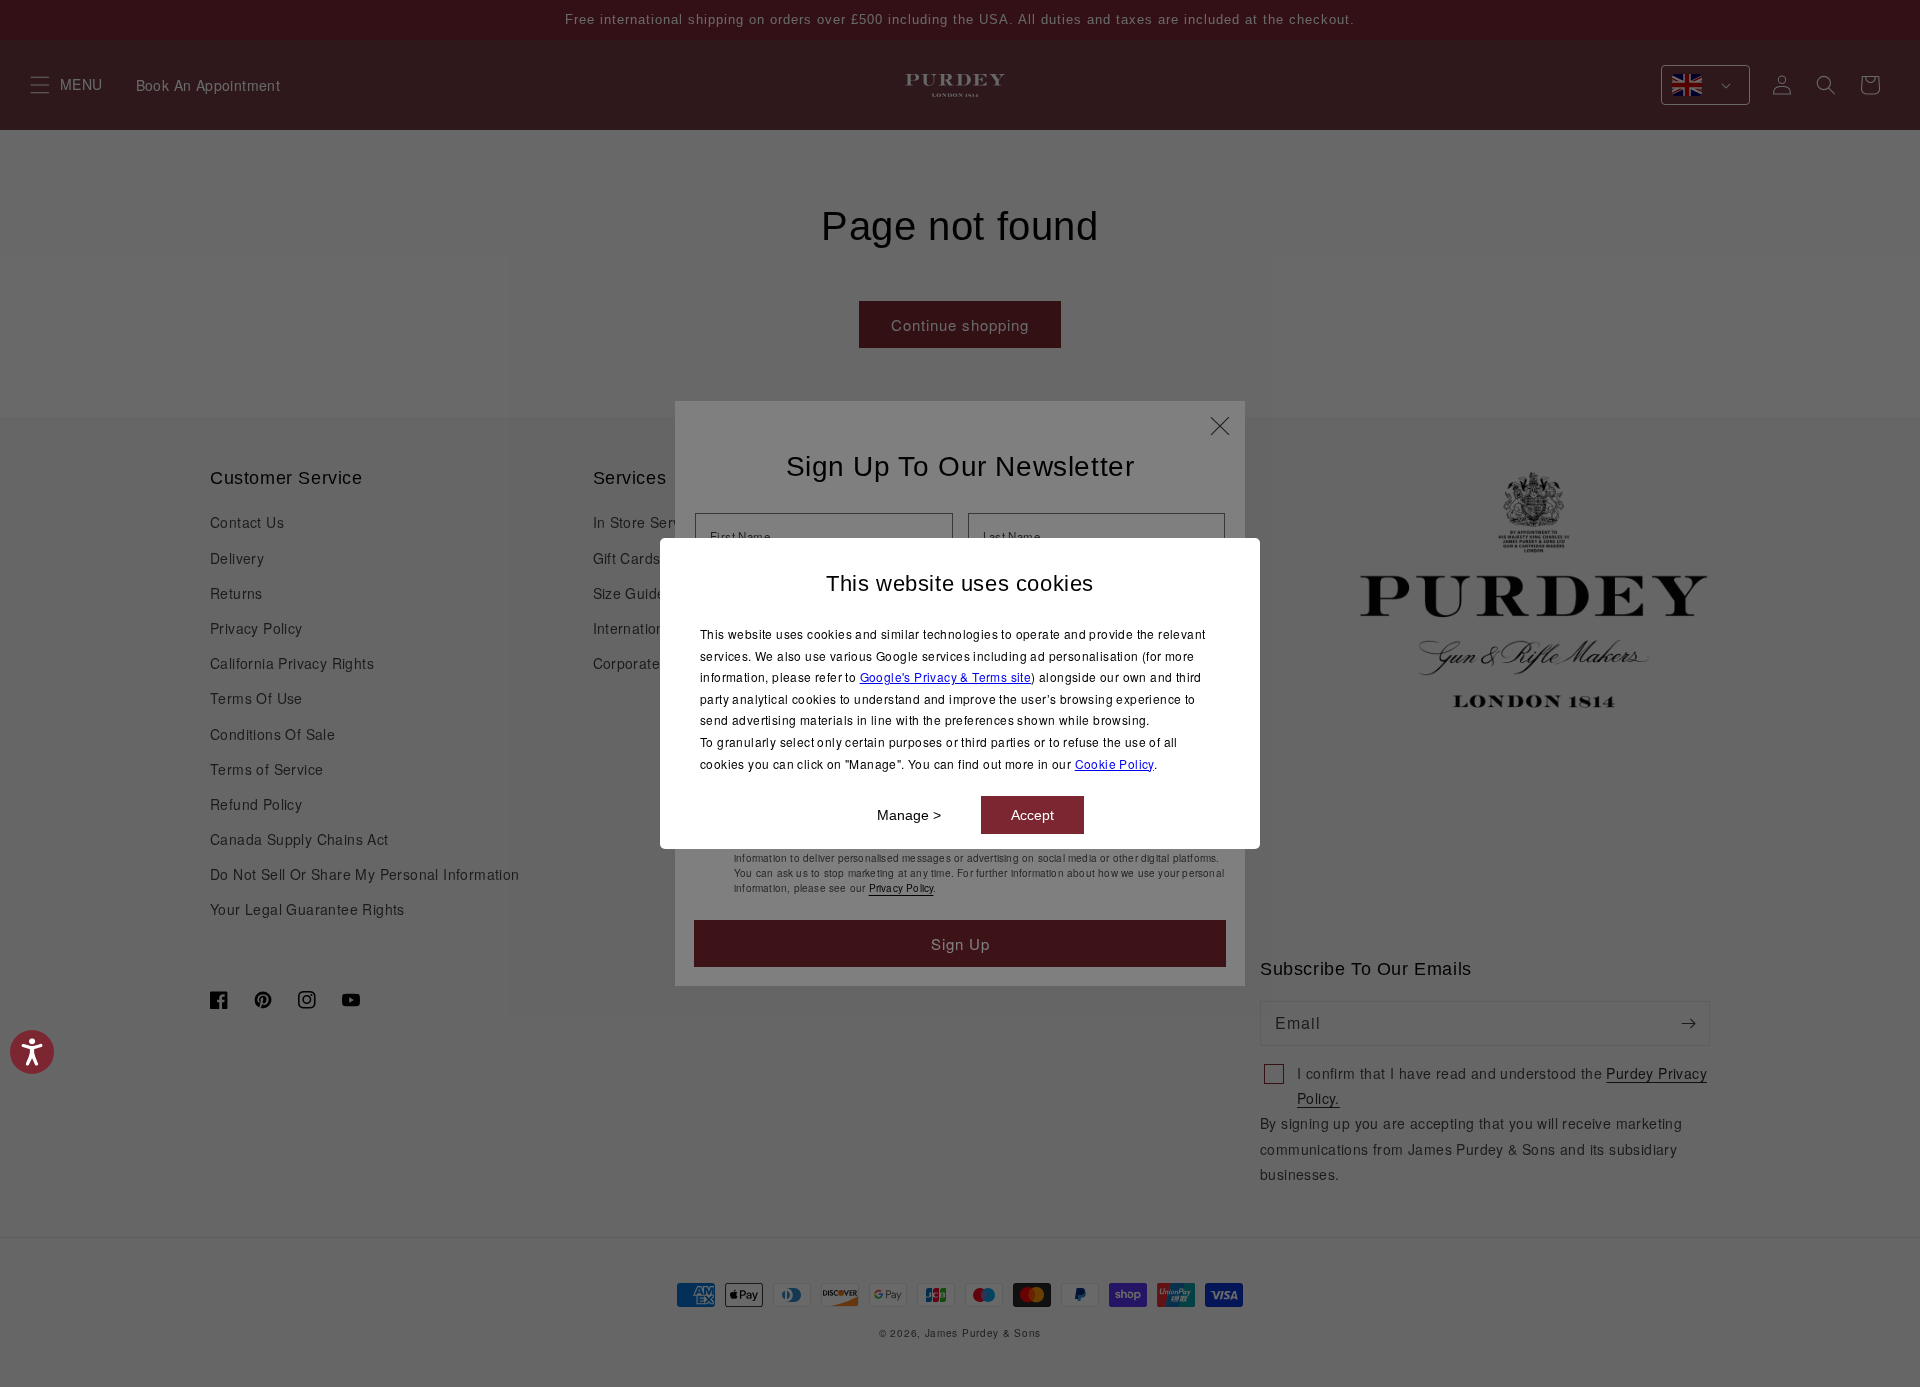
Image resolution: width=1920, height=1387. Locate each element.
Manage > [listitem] (909, 815)
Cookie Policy (1114, 763)
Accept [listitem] (1032, 815)
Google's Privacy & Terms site (946, 676)
